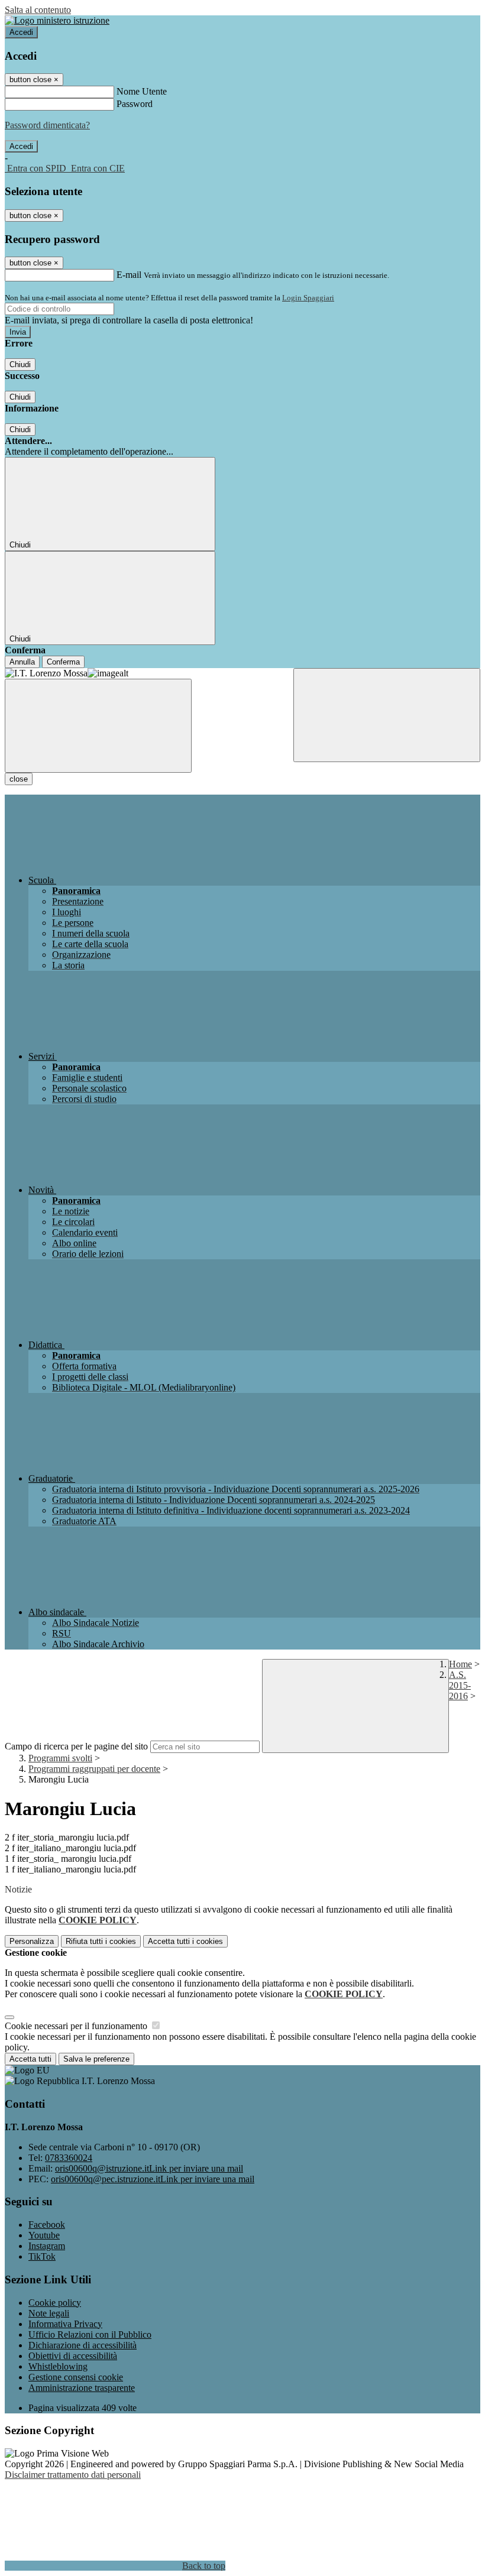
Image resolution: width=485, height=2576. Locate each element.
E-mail (129, 275)
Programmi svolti (60, 1758)
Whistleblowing (58, 2366)
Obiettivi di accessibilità (73, 2356)
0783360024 (69, 2158)
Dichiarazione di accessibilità (83, 2345)
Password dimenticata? (47, 125)
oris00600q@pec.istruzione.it (153, 2179)
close (19, 779)
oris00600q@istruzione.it (149, 2168)
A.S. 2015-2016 (460, 1685)
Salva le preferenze (96, 2059)
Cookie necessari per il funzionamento (77, 2026)
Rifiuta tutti (101, 1941)
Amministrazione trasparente (82, 2388)
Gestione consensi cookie (76, 2377)
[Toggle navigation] (98, 726)
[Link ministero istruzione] (57, 20)
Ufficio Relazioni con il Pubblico (90, 2334)
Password (135, 104)
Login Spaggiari (308, 298)
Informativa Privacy (65, 2324)
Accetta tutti (185, 1941)
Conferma (63, 662)
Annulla (22, 662)
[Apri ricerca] (387, 715)
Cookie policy (55, 2303)
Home (460, 1664)
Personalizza (32, 1941)
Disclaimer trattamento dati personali (73, 2475)
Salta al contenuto (38, 10)
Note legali (49, 2313)
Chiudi (20, 364)
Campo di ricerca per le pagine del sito (76, 1746)
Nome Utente (142, 91)
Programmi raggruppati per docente (94, 1769)
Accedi (21, 32)
